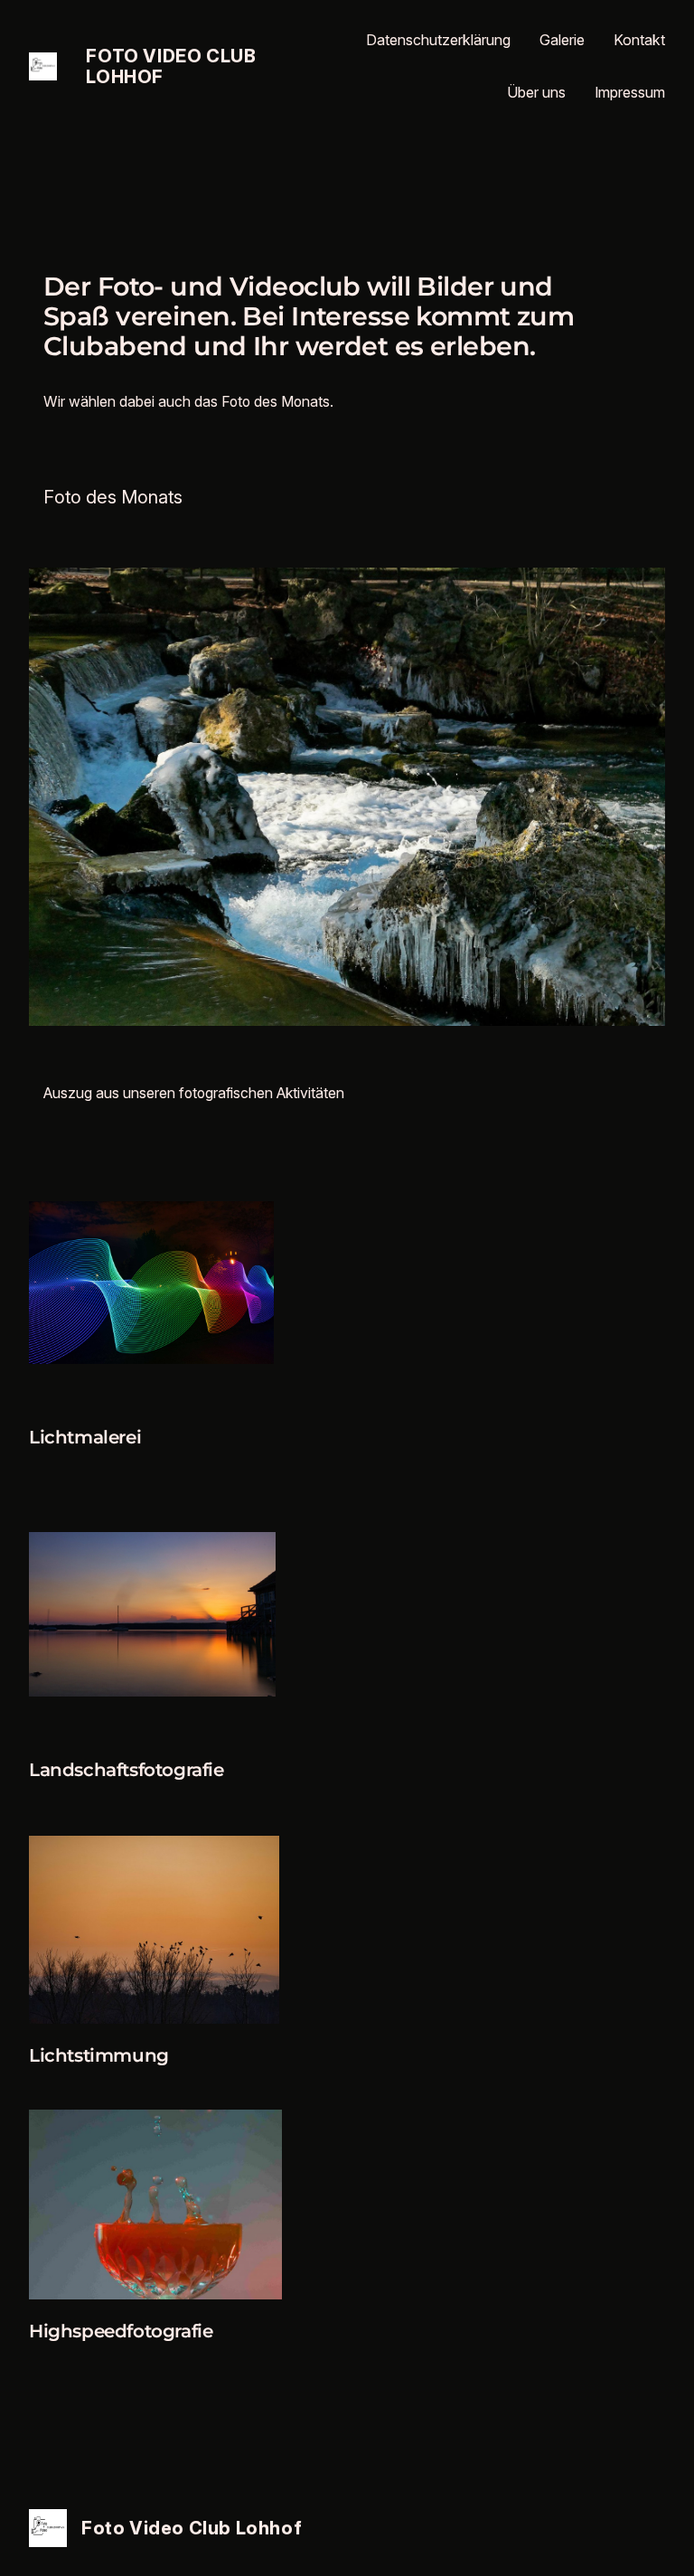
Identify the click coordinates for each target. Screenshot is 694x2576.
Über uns (536, 92)
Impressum (630, 92)
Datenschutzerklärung (438, 40)
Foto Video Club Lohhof (171, 66)
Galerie (562, 40)
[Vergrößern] (250, 1225)
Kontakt (639, 40)
